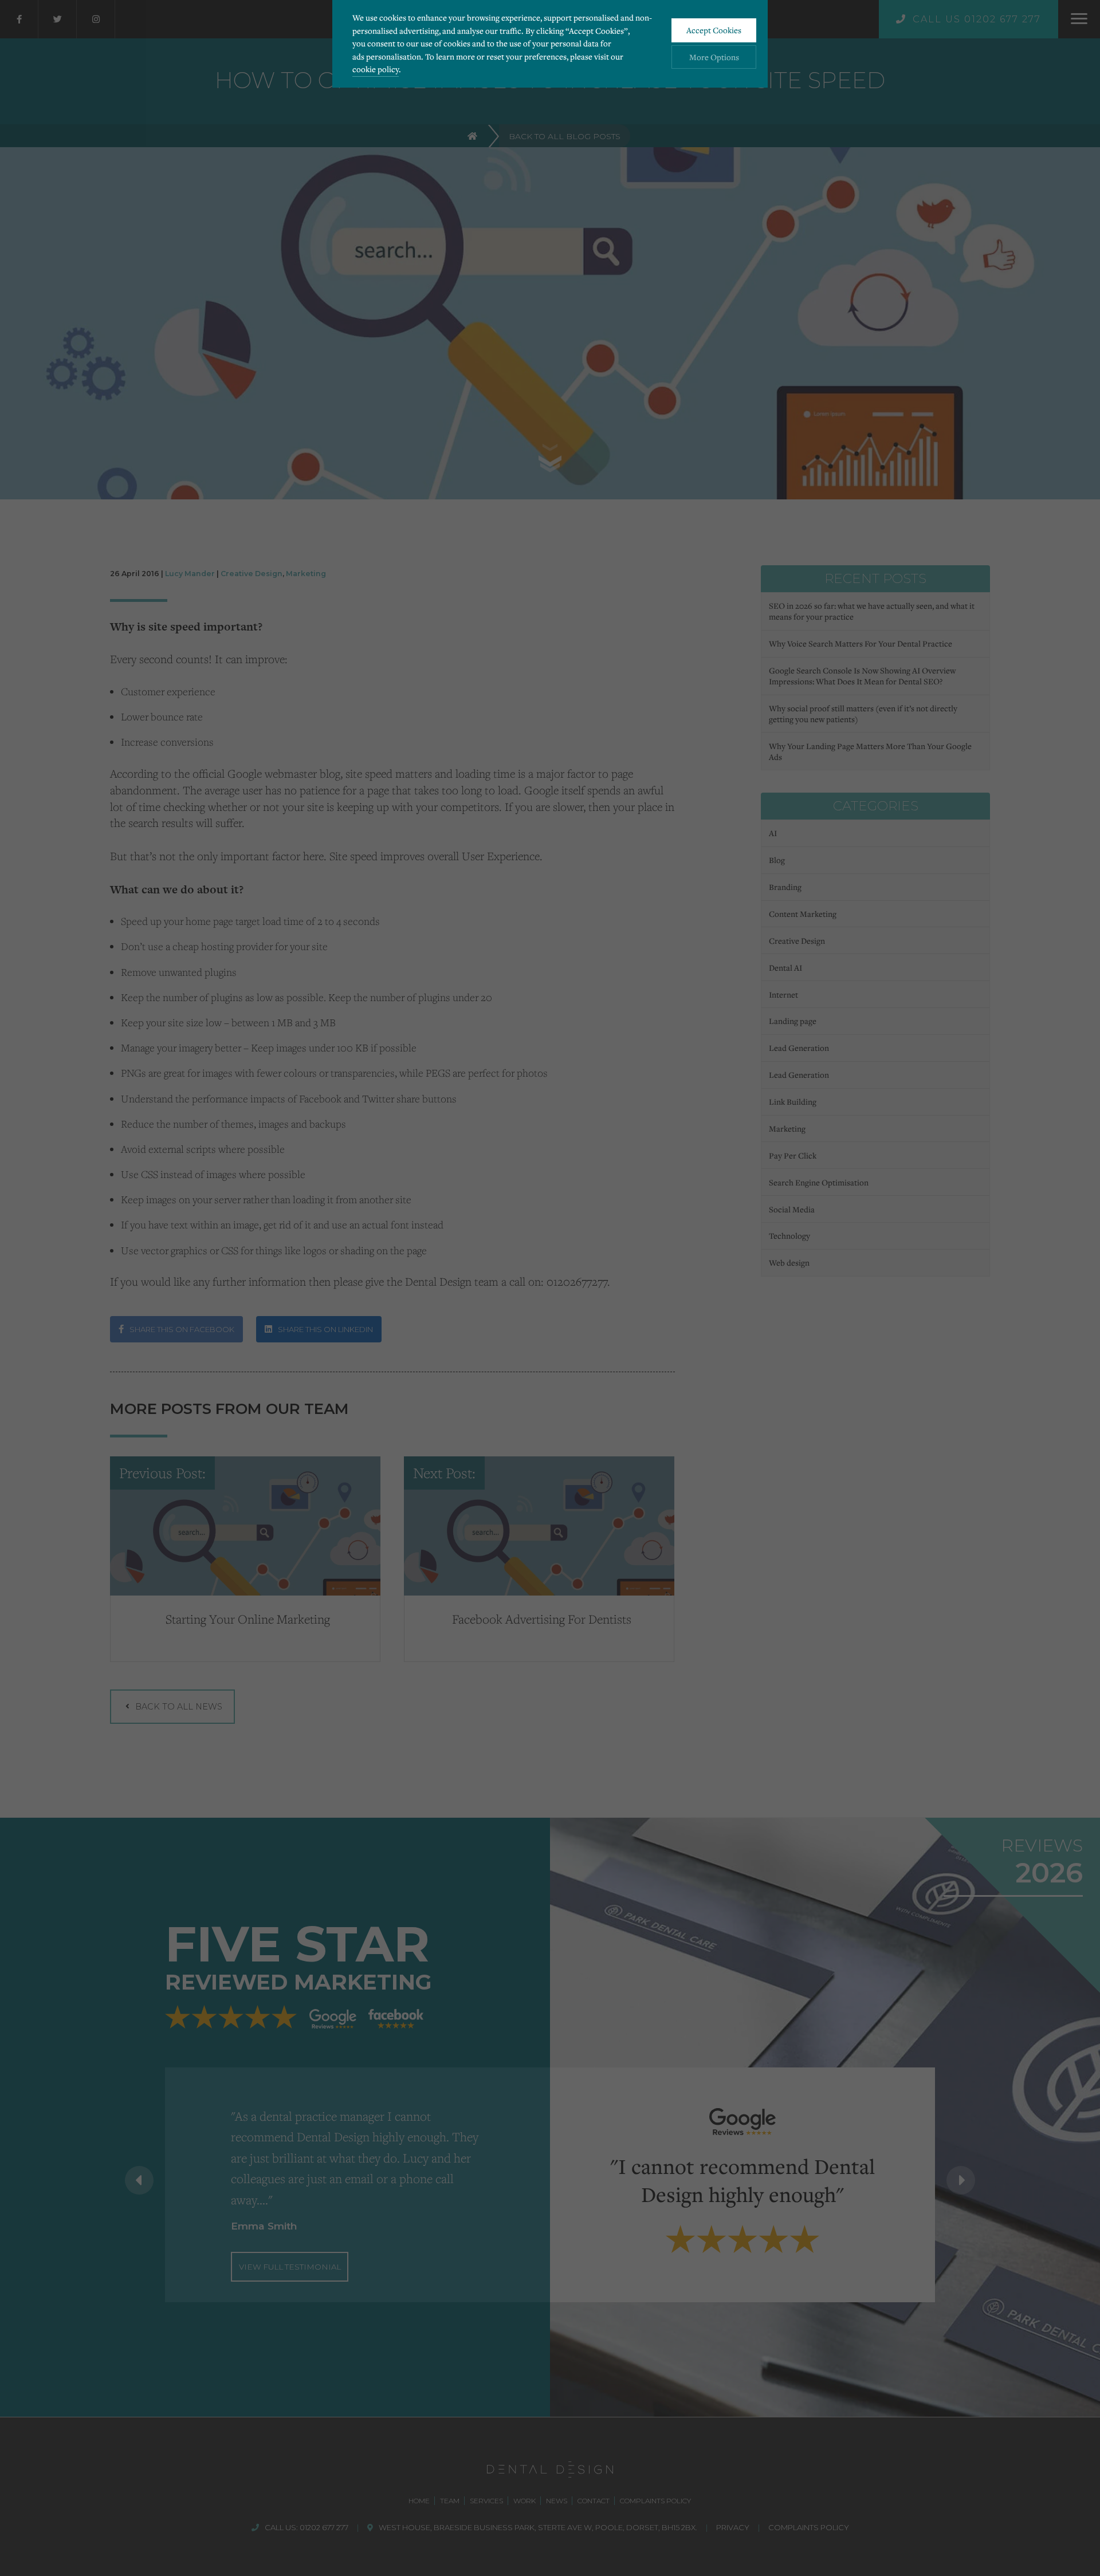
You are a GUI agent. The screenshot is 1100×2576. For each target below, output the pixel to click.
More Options (714, 57)
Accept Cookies (714, 30)
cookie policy (376, 69)
